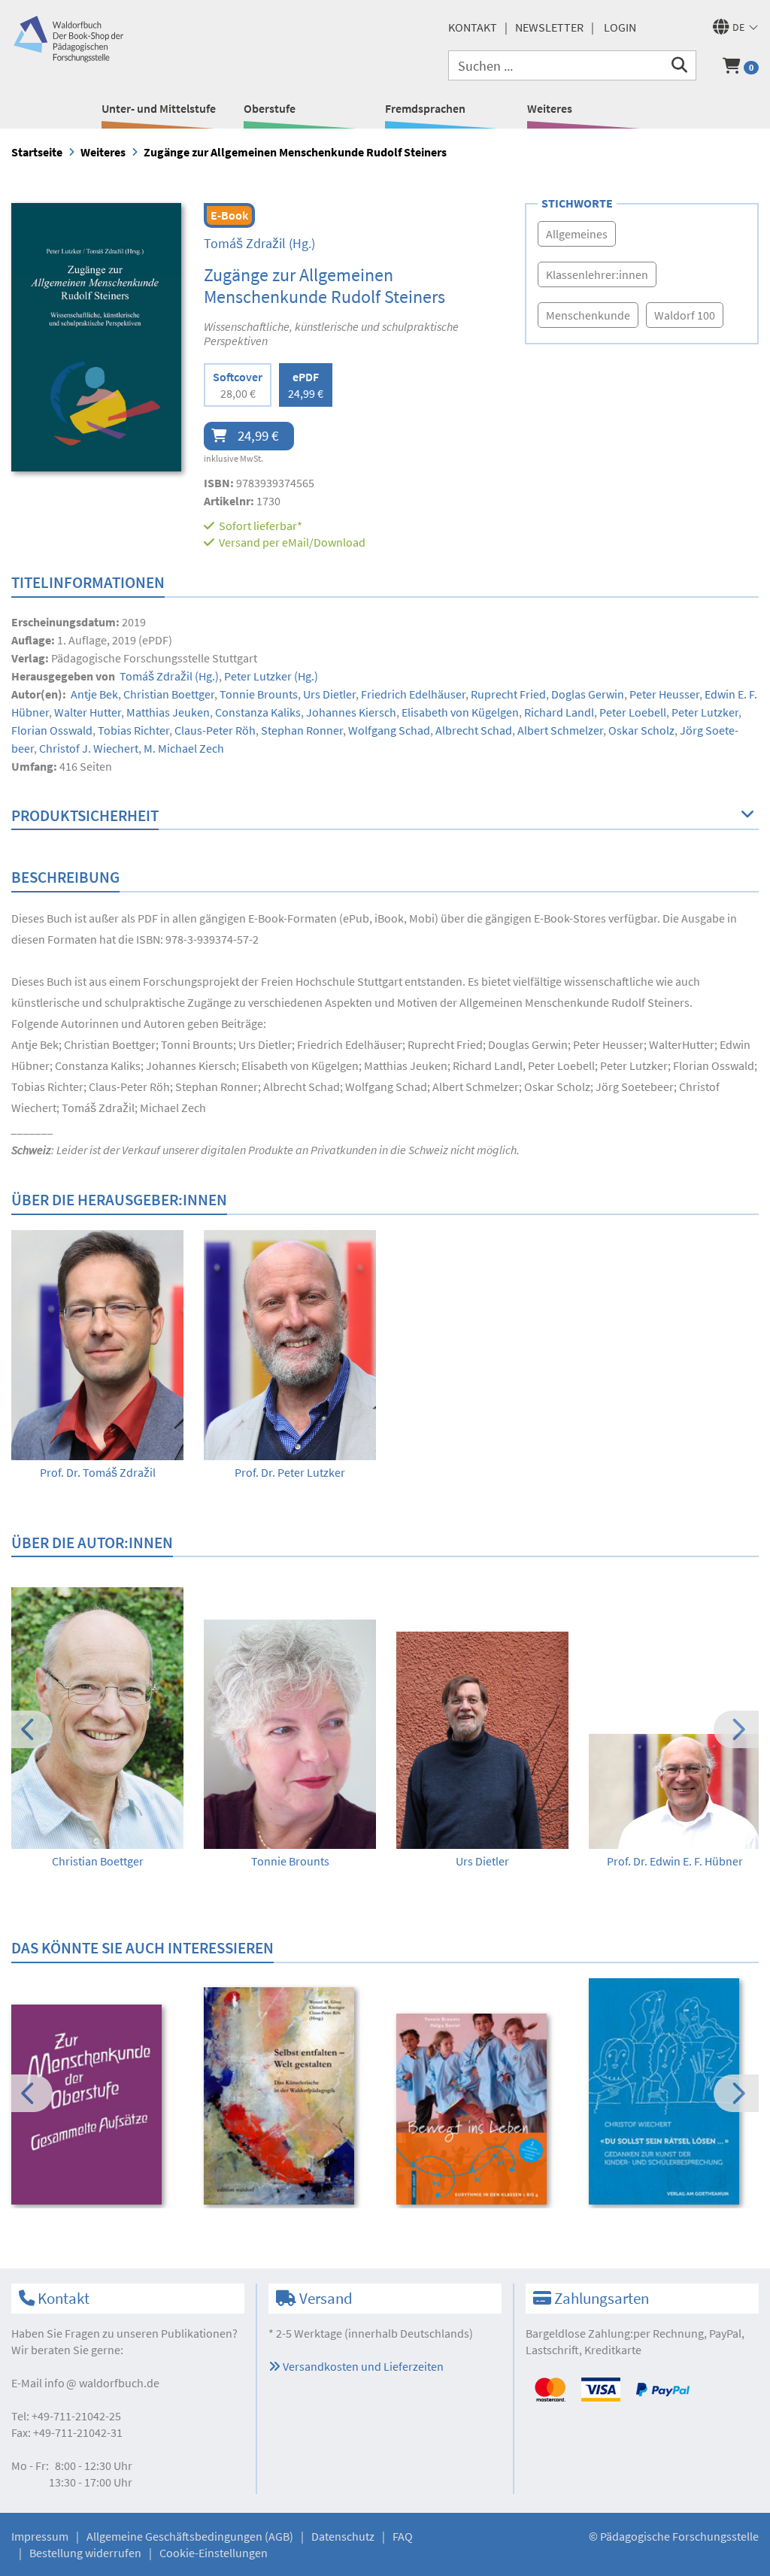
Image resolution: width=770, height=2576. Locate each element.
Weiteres (550, 108)
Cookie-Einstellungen (214, 2553)
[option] (97, 1355)
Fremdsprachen (425, 108)
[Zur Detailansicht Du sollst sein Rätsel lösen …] (675, 2092)
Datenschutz (343, 2536)
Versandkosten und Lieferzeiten (362, 2366)
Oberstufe (270, 108)
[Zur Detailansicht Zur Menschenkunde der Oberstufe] (97, 2105)
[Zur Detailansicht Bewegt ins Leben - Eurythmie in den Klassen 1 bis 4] (482, 2109)
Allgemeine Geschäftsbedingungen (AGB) (190, 2536)
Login (620, 27)
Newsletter (549, 27)
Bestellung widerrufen (85, 2553)
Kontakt (473, 27)
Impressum (40, 2536)
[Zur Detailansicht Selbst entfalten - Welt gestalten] (290, 2096)
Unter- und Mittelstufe (159, 108)
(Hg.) (259, 243)
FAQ (403, 2536)
